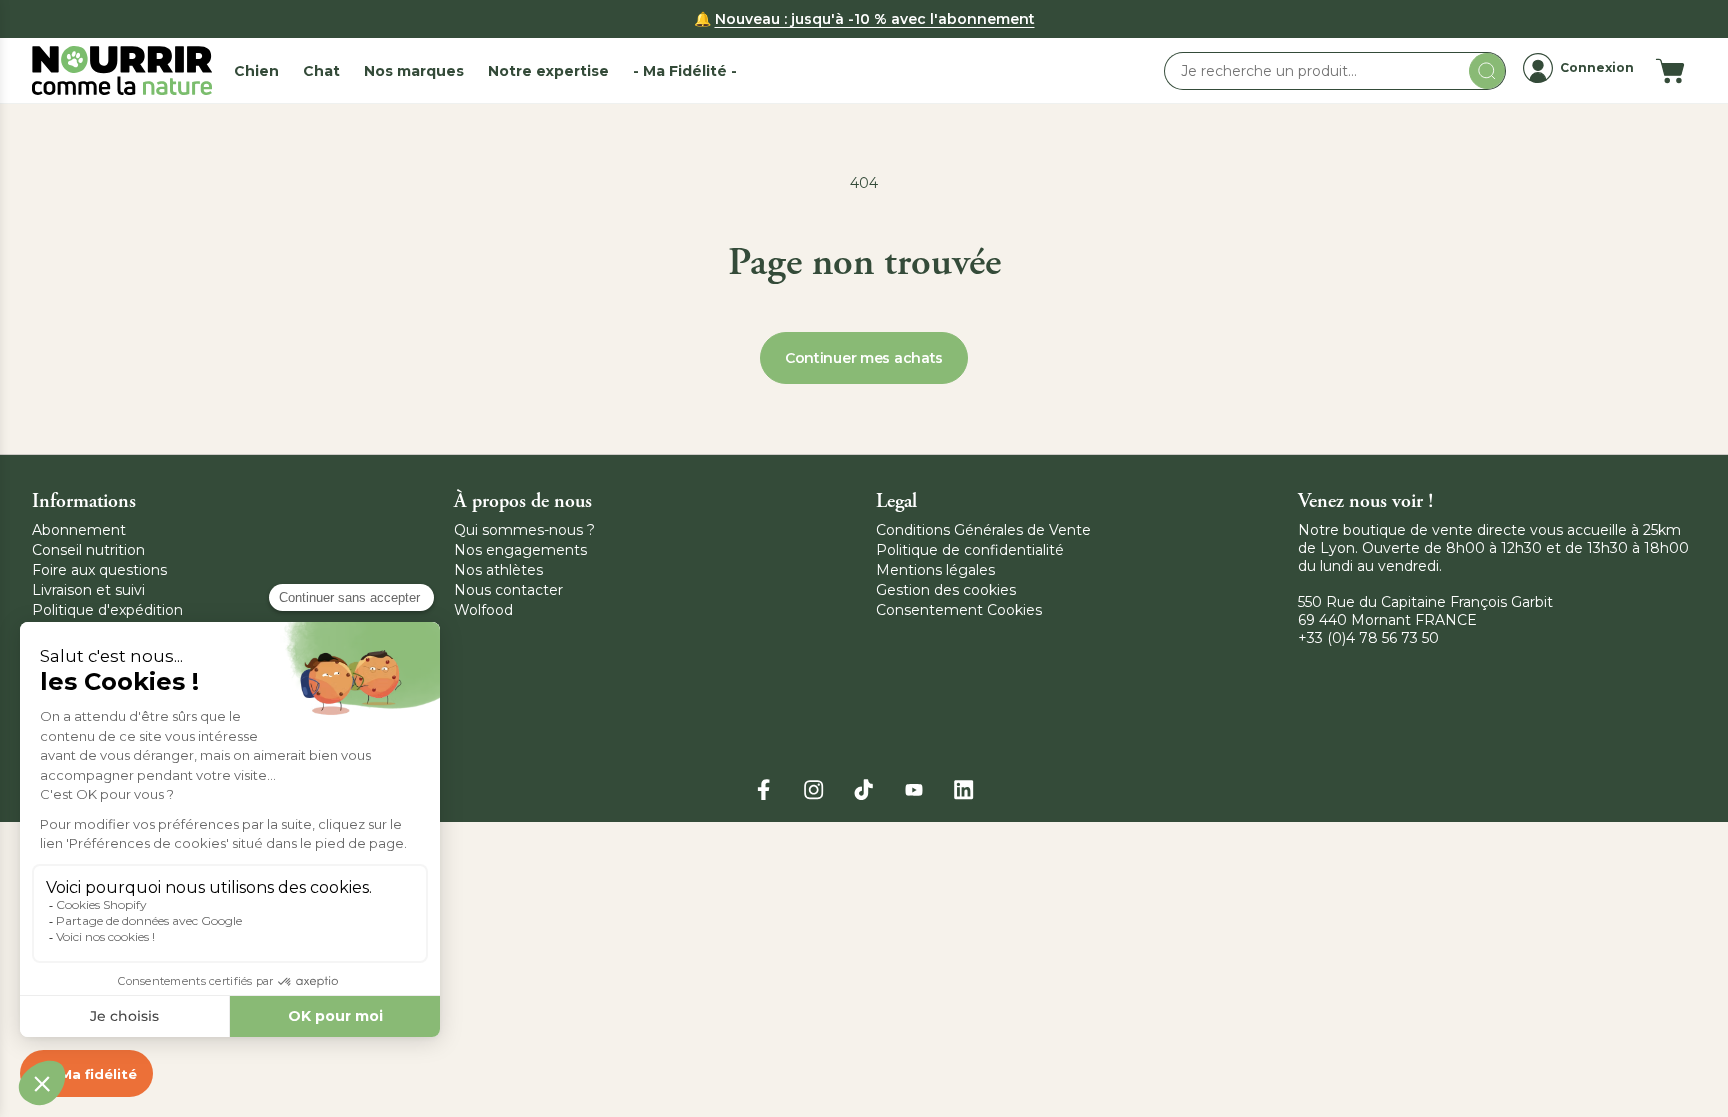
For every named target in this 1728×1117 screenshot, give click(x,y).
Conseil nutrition (88, 550)
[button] (256, 71)
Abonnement (79, 530)
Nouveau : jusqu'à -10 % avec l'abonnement (875, 19)
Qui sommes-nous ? (524, 530)
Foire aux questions (99, 570)
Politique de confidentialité (970, 550)
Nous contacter (508, 590)
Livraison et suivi (88, 590)
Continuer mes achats (864, 358)
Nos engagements (520, 550)
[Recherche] (1487, 71)
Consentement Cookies (959, 610)
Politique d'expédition (107, 610)
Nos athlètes (498, 570)
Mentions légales (935, 570)
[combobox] (1335, 71)
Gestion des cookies (946, 590)
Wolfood (483, 610)
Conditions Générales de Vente (983, 530)
